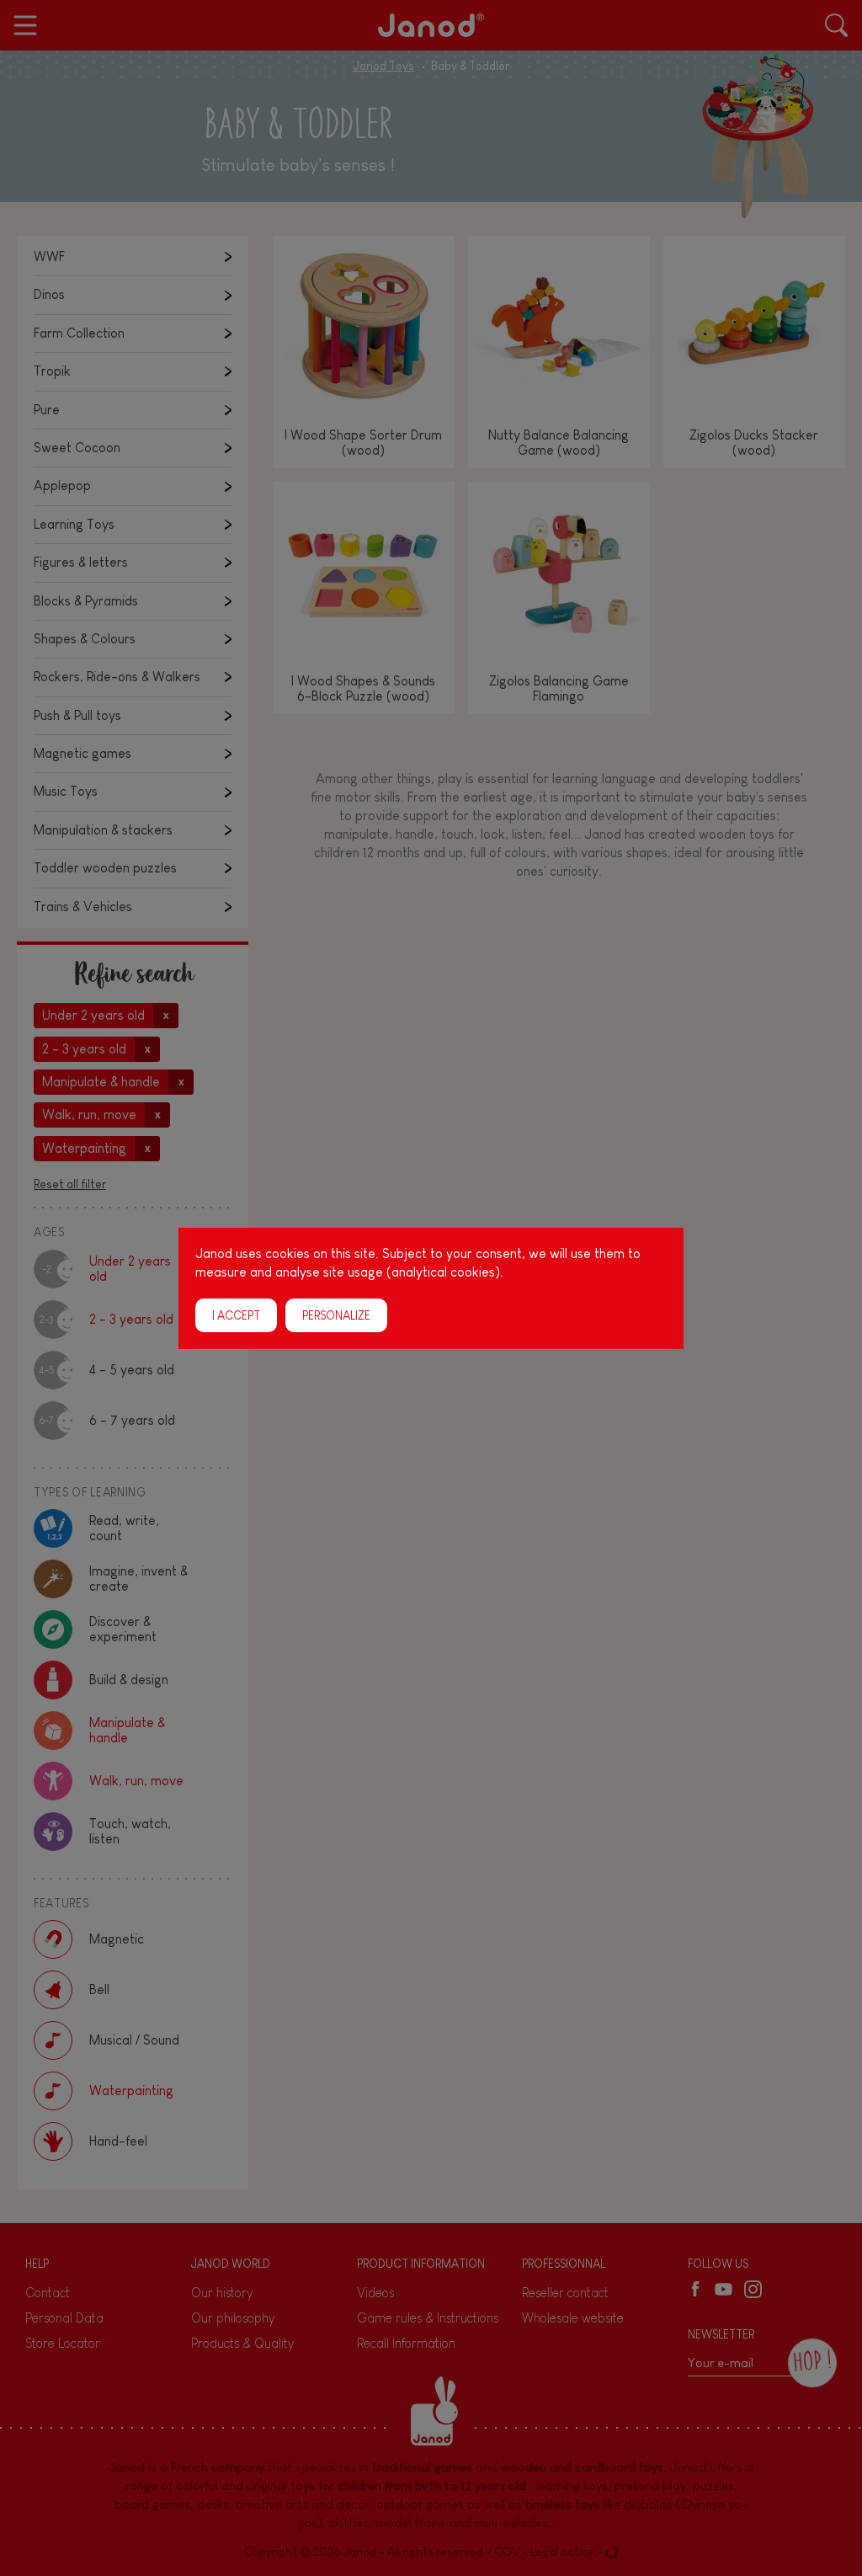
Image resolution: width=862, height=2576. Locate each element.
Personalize (336, 1315)
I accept (236, 1315)
